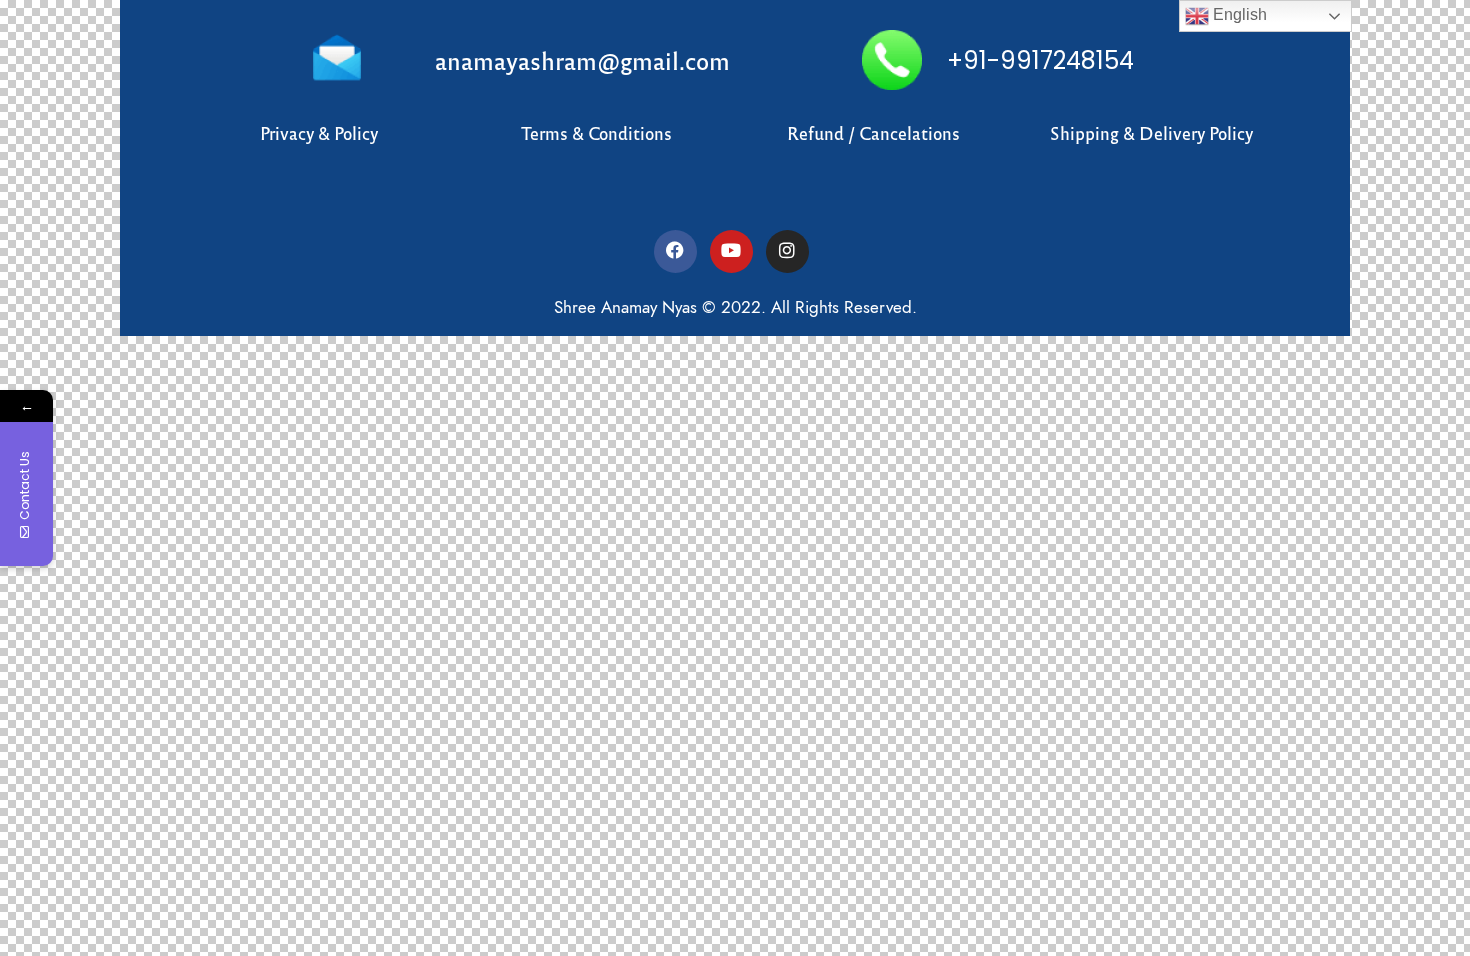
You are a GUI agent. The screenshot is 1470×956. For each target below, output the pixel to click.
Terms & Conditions (596, 132)
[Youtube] (731, 251)
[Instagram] (787, 251)
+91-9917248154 (1040, 60)
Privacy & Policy (319, 132)
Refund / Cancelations (873, 132)
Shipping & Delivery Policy (1151, 132)
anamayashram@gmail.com (582, 60)
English (1238, 14)
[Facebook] (675, 251)
